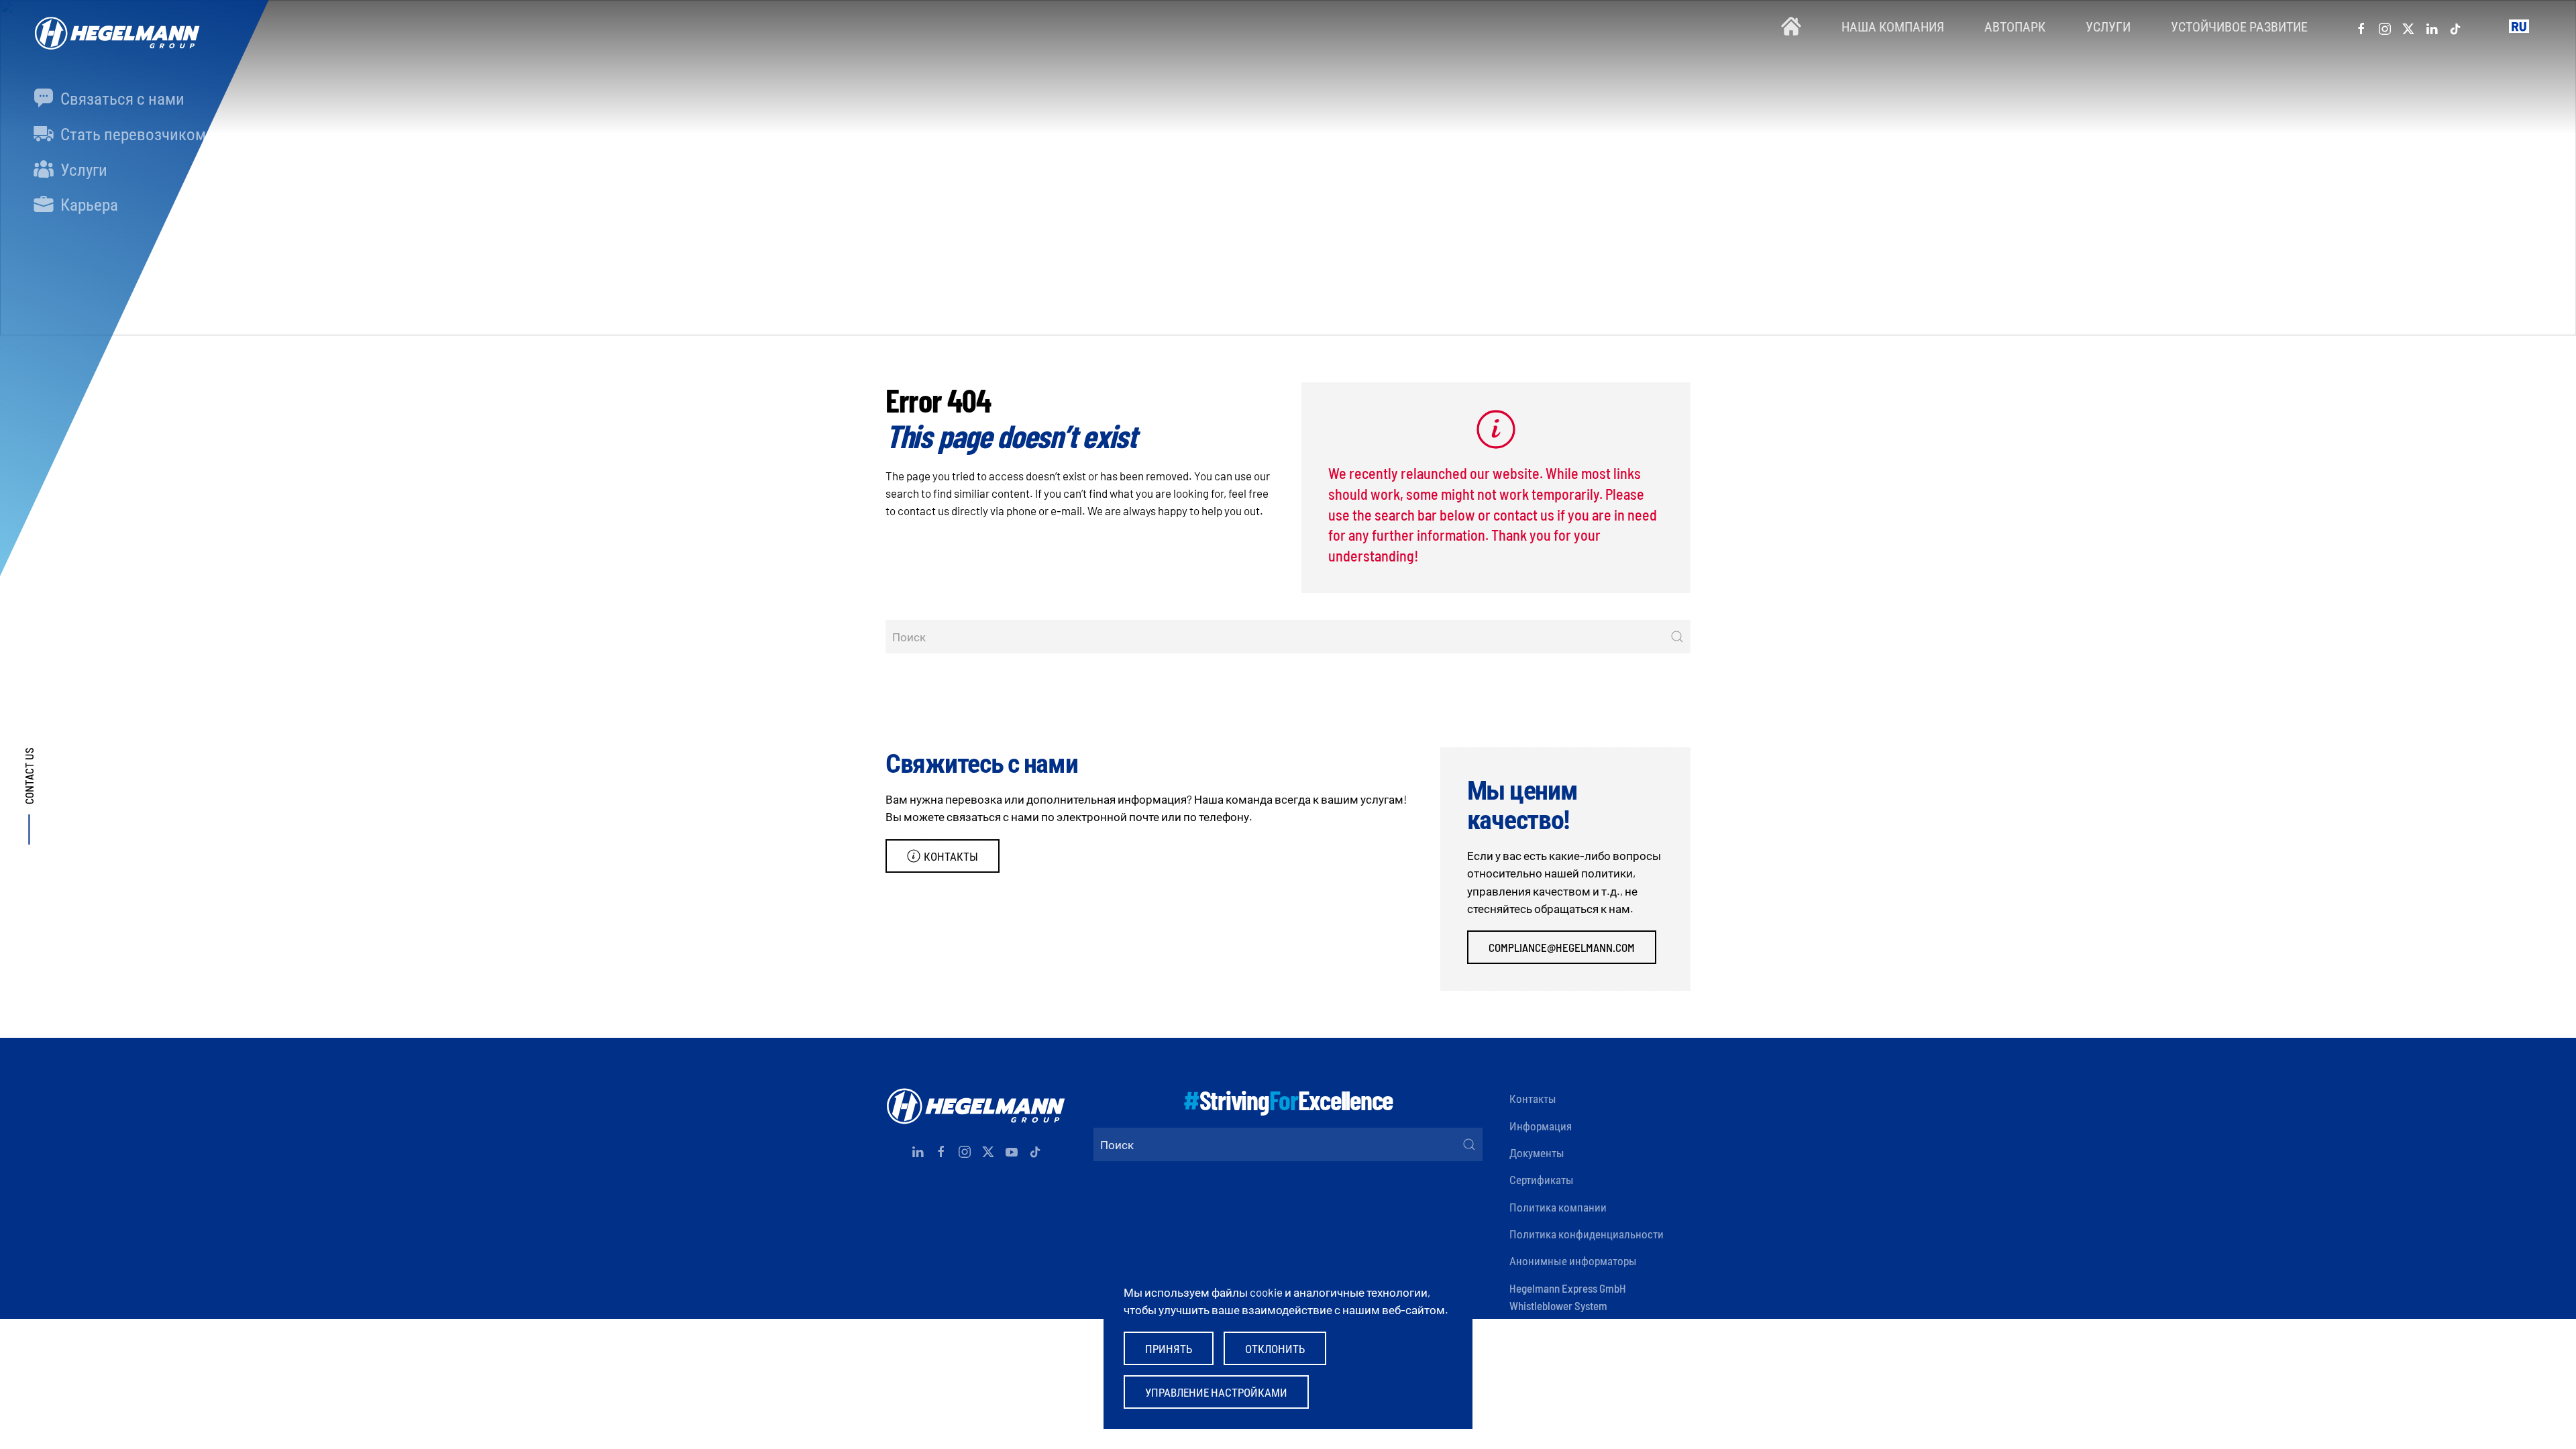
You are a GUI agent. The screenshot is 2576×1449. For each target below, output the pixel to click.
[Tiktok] (2455, 26)
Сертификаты (1542, 1179)
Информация (1541, 1126)
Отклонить (1275, 1348)
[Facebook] (2361, 26)
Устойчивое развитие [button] (2239, 26)
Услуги (82, 169)
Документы (1537, 1152)
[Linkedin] (2432, 26)
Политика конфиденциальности (1587, 1234)
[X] (2408, 26)
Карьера (88, 204)
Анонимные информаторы (1573, 1260)
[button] (2519, 26)
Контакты (951, 856)
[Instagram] (2385, 26)
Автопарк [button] (2015, 26)
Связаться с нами (121, 98)
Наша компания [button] (1893, 26)
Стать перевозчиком (131, 133)
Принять (1169, 1348)
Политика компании (1558, 1207)
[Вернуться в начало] (114, 26)
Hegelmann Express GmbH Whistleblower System (1568, 1297)
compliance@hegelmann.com (1562, 947)
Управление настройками (1216, 1392)
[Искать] (1677, 637)
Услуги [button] (2108, 26)
